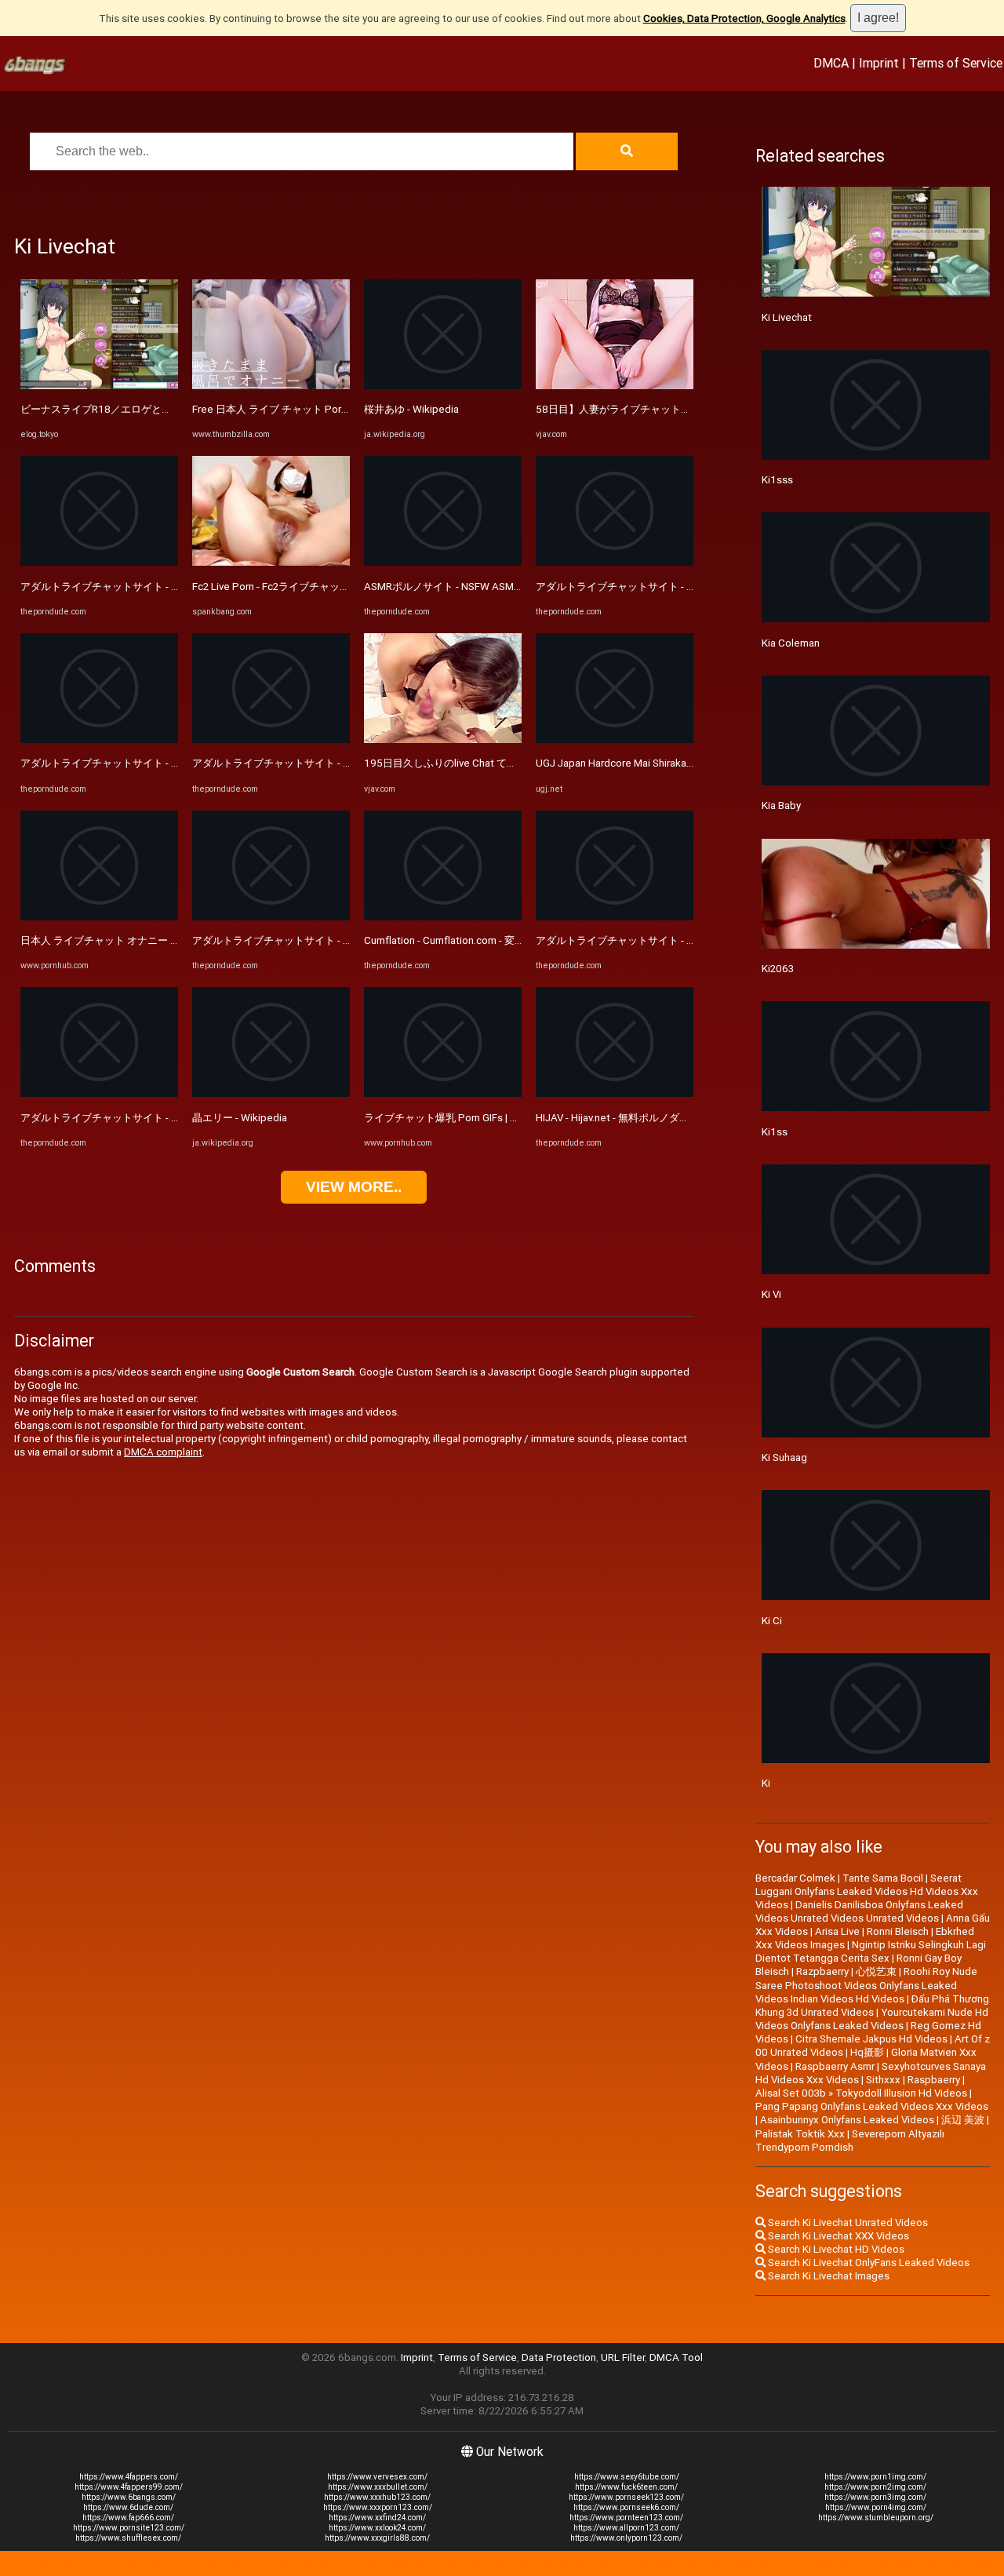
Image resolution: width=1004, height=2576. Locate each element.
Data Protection (559, 2357)
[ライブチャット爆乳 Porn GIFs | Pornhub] (443, 1093)
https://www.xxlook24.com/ (377, 2528)
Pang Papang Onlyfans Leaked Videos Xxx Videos (872, 2106)
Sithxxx (883, 2080)
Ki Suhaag (784, 1457)
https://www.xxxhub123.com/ (377, 2497)
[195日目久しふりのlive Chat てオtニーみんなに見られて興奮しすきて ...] (443, 740)
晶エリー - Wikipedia (240, 1118)
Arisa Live (837, 1931)
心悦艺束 (876, 1971)
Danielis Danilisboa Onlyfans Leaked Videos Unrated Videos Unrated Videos (859, 1911)
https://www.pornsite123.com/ (129, 2528)
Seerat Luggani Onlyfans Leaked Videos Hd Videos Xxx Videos (867, 1891)
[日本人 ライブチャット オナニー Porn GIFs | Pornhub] (99, 917)
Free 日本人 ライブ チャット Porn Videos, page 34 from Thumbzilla (347, 409)
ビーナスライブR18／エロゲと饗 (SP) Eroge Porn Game (150, 409)
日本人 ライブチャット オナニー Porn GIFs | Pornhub (141, 940)
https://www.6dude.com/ (128, 2507)
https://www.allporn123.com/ (626, 2528)
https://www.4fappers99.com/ (129, 2487)
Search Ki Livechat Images (828, 2276)
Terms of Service (956, 63)
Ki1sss (777, 480)
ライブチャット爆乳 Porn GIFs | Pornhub (457, 1118)
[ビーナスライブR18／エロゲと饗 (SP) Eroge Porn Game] (99, 386)
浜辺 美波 (963, 2120)
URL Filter (623, 2357)
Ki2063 (778, 969)
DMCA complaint (163, 1452)
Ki (766, 1783)
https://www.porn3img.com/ (875, 2497)
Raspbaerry (934, 2080)
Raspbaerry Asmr (835, 2066)
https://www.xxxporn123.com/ (378, 2507)
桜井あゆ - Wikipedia (411, 409)
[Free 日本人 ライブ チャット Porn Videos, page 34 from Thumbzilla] (271, 386)
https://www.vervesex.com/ (377, 2477)
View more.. (354, 1187)
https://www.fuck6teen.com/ (626, 2487)
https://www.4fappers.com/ (129, 2477)
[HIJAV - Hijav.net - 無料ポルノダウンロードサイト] (615, 1093)
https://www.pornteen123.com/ (626, 2518)
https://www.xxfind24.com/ (377, 2518)
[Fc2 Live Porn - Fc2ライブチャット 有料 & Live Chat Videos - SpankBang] (271, 562)
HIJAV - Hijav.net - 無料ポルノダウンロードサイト (648, 1118)
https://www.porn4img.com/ (876, 2507)
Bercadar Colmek (795, 1878)
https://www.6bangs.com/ (129, 2497)
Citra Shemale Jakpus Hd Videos (871, 2039)
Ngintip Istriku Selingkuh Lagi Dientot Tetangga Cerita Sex (871, 1951)
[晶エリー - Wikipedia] (271, 1093)
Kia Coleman (791, 643)
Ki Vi (771, 1294)
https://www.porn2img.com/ (875, 2487)
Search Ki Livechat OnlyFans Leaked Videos (868, 2263)
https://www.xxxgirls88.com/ (377, 2538)
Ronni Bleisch (898, 1931)
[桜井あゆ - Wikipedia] (443, 386)
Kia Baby (781, 805)
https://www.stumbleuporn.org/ (876, 2518)
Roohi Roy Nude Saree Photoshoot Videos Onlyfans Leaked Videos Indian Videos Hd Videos (866, 1985)
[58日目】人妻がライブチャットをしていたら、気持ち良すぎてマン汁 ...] (615, 386)
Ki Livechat (787, 317)
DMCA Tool (676, 2357)
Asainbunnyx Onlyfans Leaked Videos (847, 2120)
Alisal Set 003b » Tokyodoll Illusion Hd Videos (861, 2093)
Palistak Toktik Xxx (800, 2134)
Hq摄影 (867, 2052)
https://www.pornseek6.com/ (626, 2507)
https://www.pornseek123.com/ (626, 2497)
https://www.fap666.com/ (128, 2518)
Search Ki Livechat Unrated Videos (847, 2223)
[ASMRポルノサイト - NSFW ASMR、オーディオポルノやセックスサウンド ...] (443, 562)
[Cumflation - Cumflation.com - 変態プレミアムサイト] (443, 917)
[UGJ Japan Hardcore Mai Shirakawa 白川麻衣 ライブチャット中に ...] (615, 740)
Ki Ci (772, 1621)
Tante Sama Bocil (883, 1878)
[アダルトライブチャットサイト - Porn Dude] (99, 562)
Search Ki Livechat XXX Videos (837, 2236)
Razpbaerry (822, 1971)
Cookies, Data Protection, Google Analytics (744, 18)
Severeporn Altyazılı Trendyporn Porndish (850, 2141)
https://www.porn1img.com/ (875, 2477)
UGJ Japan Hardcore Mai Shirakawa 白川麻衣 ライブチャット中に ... (691, 763)
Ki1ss (775, 1132)
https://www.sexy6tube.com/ (627, 2477)
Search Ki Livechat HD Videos (835, 2249)
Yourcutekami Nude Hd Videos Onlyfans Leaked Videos (872, 2019)
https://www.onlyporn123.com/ (626, 2538)
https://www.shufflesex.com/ (128, 2538)
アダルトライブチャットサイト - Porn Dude (120, 587)
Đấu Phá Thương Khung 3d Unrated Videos (872, 2006)
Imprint (879, 63)
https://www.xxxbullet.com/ (378, 2487)
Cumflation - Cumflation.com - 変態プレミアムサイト (485, 940)
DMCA (831, 63)
